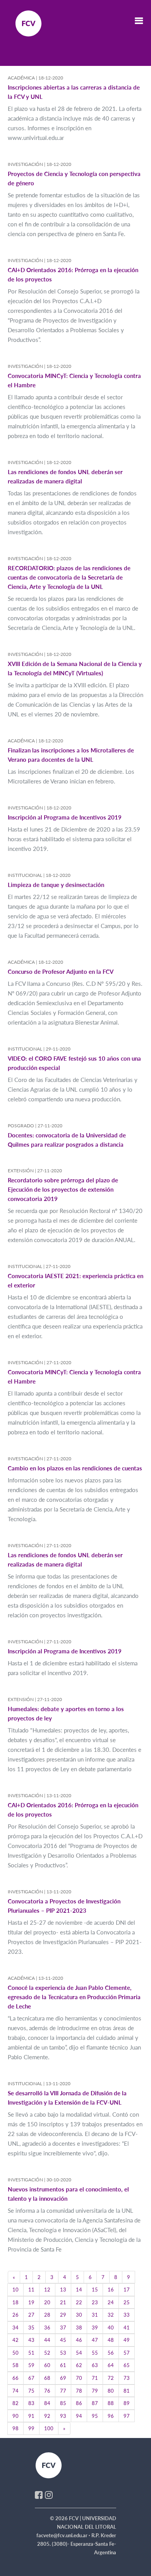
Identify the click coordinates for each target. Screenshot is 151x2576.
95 (95, 2416)
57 (127, 2353)
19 (31, 2302)
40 (111, 2328)
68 (47, 2378)
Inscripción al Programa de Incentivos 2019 (65, 817)
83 (31, 2403)
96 (111, 2416)
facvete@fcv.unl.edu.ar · (64, 2535)
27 (31, 2315)
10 (15, 2290)
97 (127, 2416)
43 (31, 2340)
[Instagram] (49, 2495)
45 (63, 2340)
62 (79, 2365)
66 (15, 2378)
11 (31, 2290)
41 (127, 2328)
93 (63, 2416)
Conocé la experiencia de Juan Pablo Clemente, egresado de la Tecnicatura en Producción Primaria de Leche (74, 1997)
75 (31, 2391)
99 (31, 2428)
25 (127, 2302)
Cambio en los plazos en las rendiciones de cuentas (75, 1468)
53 (63, 2353)
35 (31, 2328)
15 (95, 2290)
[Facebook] (39, 2495)
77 (63, 2391)
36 (47, 2328)
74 (15, 2391)
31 (95, 2315)
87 (95, 2403)
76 (47, 2391)
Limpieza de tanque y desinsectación (56, 885)
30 (79, 2315)
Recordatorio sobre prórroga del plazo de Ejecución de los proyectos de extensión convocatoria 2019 (63, 1189)
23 (95, 2302)
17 (127, 2290)
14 (79, 2290)
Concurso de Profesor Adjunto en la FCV (61, 971)
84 (47, 2403)
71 (95, 2378)
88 (111, 2403)
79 (95, 2391)
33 (127, 2315)
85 (63, 2403)
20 (47, 2302)
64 (111, 2365)
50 (15, 2353)
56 (111, 2353)
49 (127, 2340)
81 (127, 2391)
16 (111, 2290)
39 (95, 2328)
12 (47, 2290)
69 (63, 2378)
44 (47, 2340)
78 (79, 2391)
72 (111, 2378)
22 (79, 2302)
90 (15, 2416)
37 (63, 2328)
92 (47, 2416)
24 (111, 2302)
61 (63, 2365)
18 (15, 2302)
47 (95, 2340)
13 (63, 2290)
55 (95, 2353)
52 (47, 2353)
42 (15, 2340)
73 (127, 2378)
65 (127, 2365)
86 (79, 2403)
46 (79, 2340)
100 (49, 2428)
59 (31, 2365)
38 (79, 2328)
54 (79, 2353)
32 (111, 2315)
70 (79, 2378)
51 (31, 2353)
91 (31, 2416)
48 (111, 2340)
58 (15, 2365)
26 (15, 2315)
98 (15, 2428)
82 (15, 2403)
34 (15, 2328)
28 (47, 2315)
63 (95, 2365)
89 (127, 2403)
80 (111, 2391)
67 (31, 2378)
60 (47, 2365)
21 (63, 2302)
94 (79, 2416)
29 (63, 2315)
